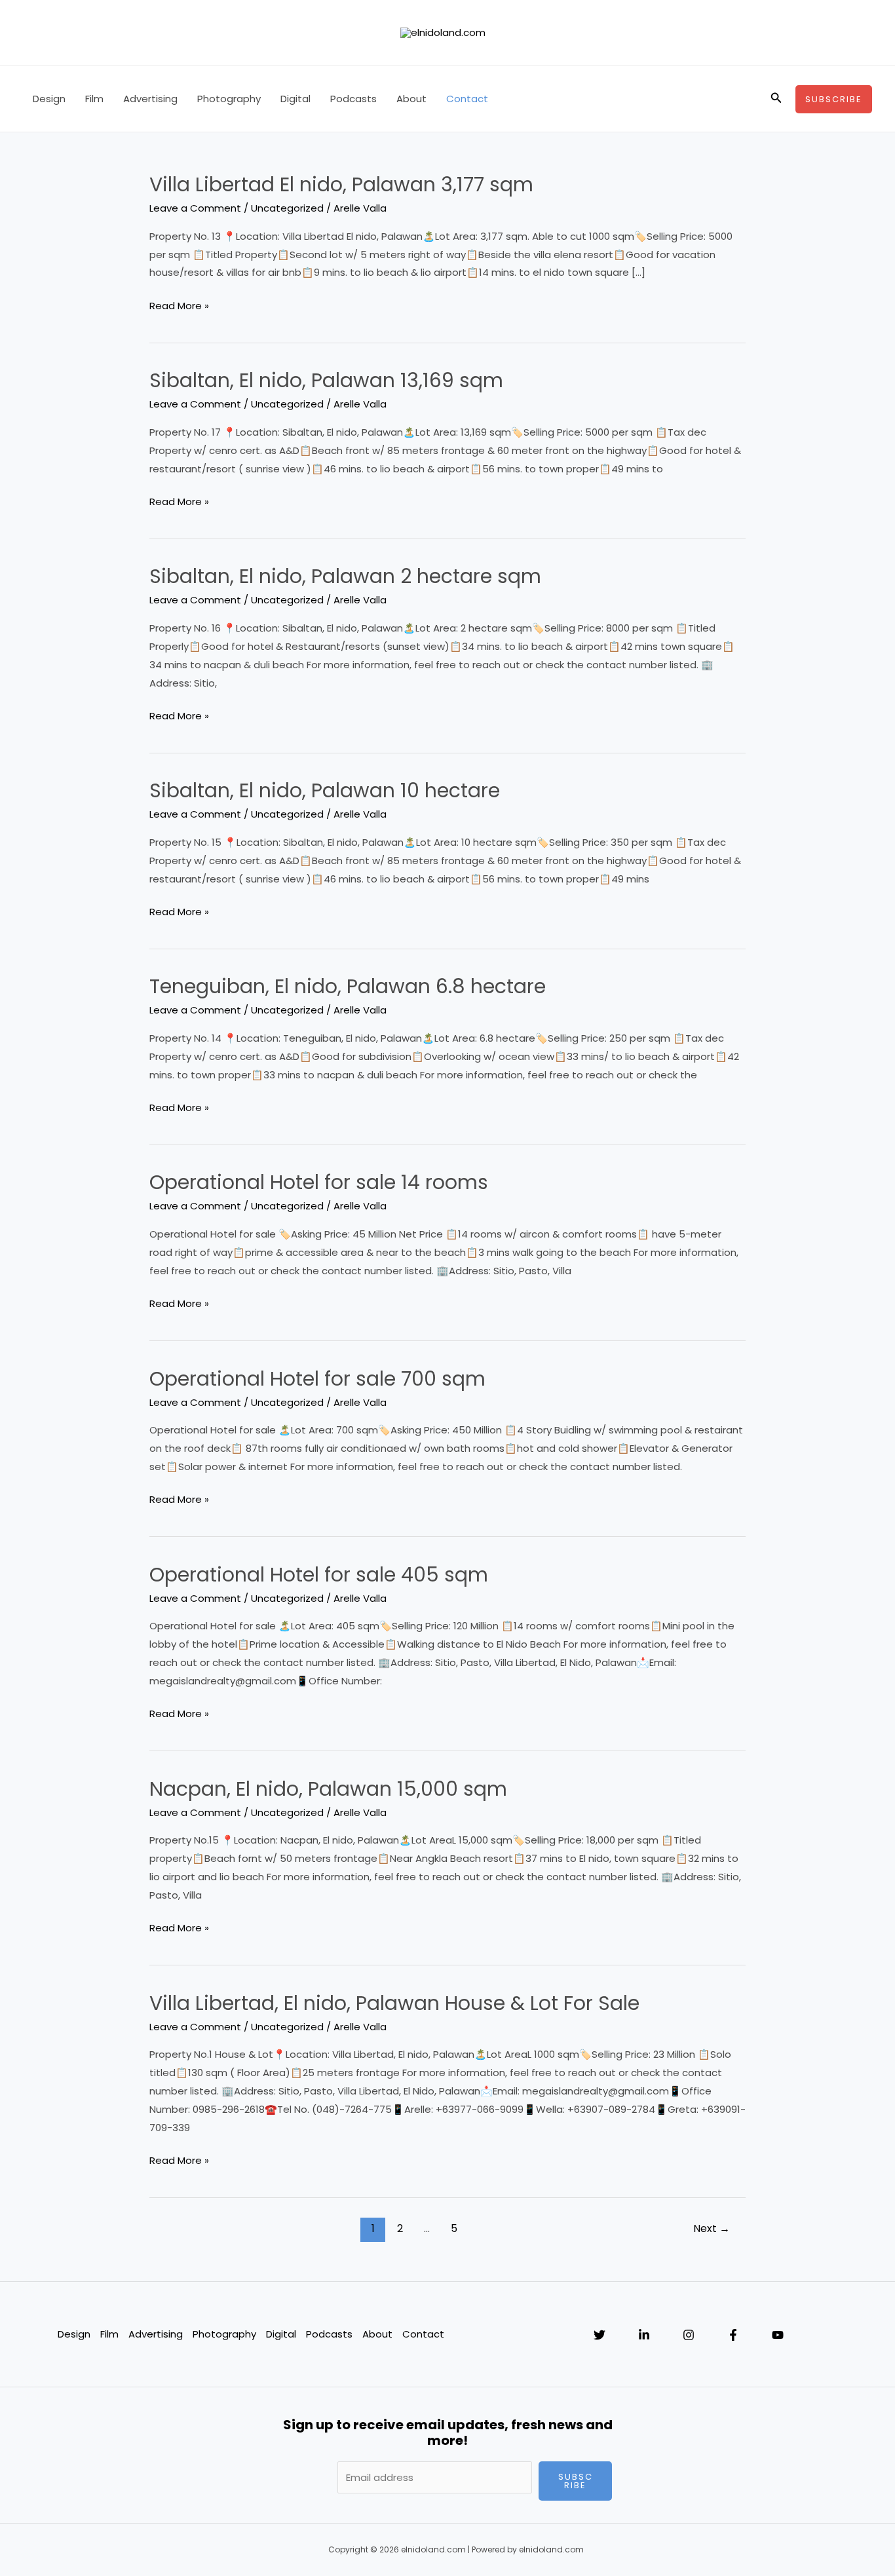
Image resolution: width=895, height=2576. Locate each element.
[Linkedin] (644, 2335)
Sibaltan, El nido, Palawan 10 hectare (325, 790)
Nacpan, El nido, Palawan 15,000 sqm (328, 1789)
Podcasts (353, 99)
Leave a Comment (195, 208)
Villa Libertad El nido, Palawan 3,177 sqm (341, 184)
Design (49, 99)
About (411, 99)
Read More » (179, 305)
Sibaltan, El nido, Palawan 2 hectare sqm (345, 576)
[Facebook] (733, 2335)
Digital (295, 99)
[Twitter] (600, 2335)
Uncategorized (287, 208)
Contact (467, 99)
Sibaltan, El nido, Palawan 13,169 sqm (326, 380)
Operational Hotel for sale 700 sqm (317, 1379)
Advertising (150, 99)
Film (94, 99)
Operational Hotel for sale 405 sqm (319, 1575)
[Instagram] (689, 2335)
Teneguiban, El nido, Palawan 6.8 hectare (348, 986)
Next (712, 2228)
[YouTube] (778, 2335)
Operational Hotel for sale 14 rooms (319, 1182)
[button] (776, 99)
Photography (229, 99)
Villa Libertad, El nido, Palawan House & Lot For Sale (394, 2003)
